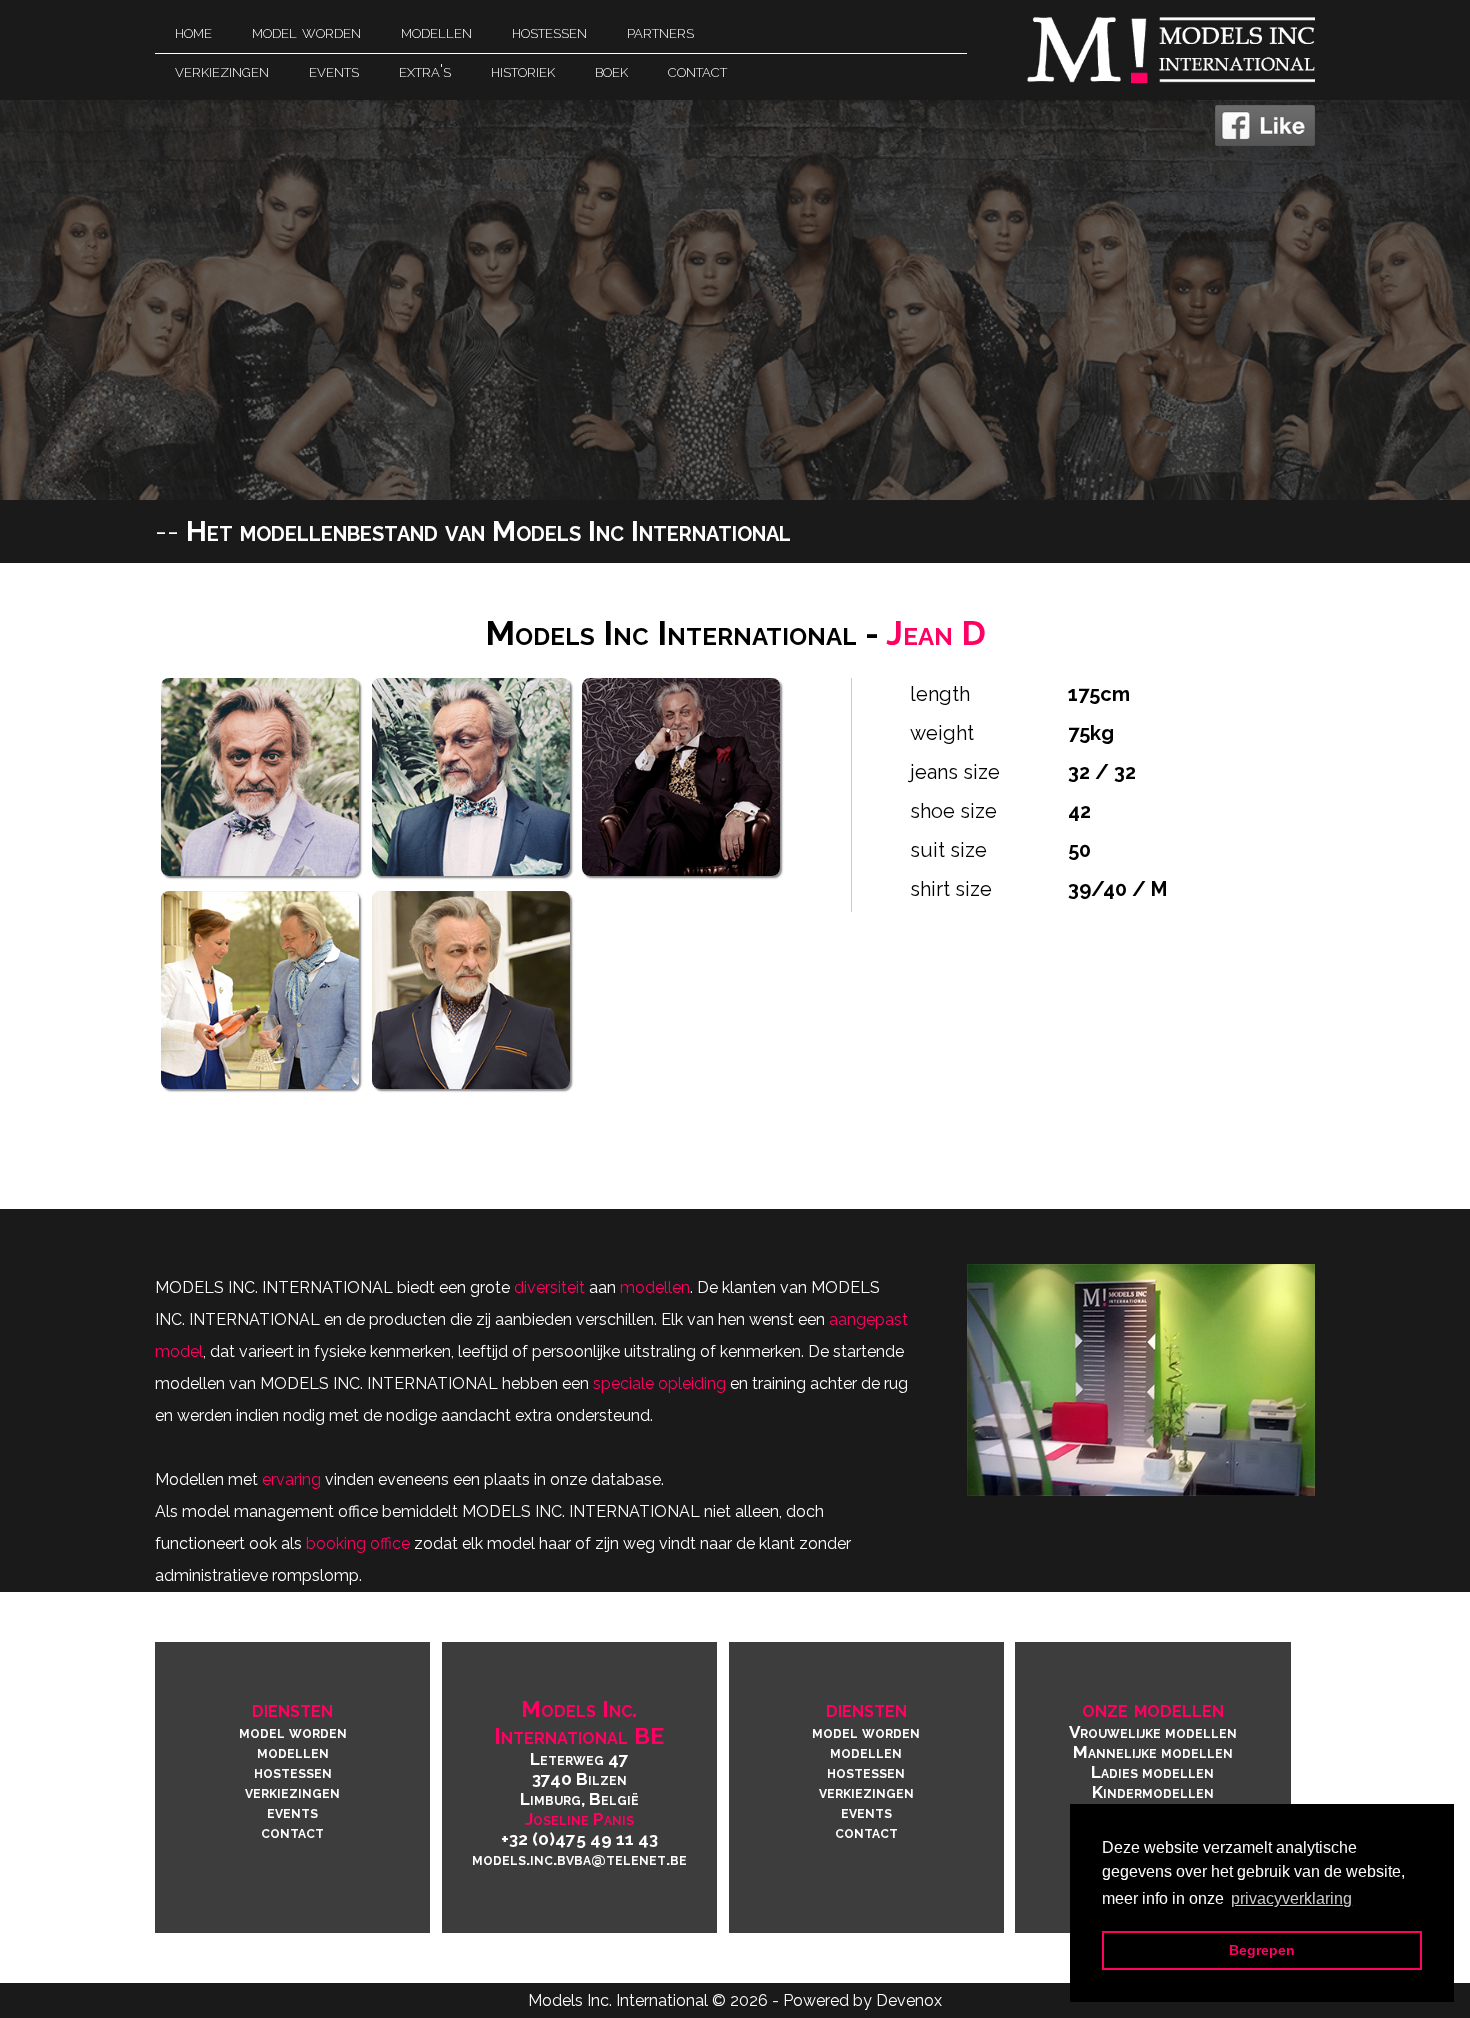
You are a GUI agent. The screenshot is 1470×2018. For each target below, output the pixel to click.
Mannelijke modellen (1153, 1752)
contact (292, 1832)
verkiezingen (292, 1792)
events (292, 1812)
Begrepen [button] (1262, 1950)
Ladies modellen (1152, 1772)
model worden (293, 1732)
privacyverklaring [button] (1291, 1898)
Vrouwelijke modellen (1153, 1732)
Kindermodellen (1153, 1792)
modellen (293, 1752)
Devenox (909, 2000)
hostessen (293, 1772)
